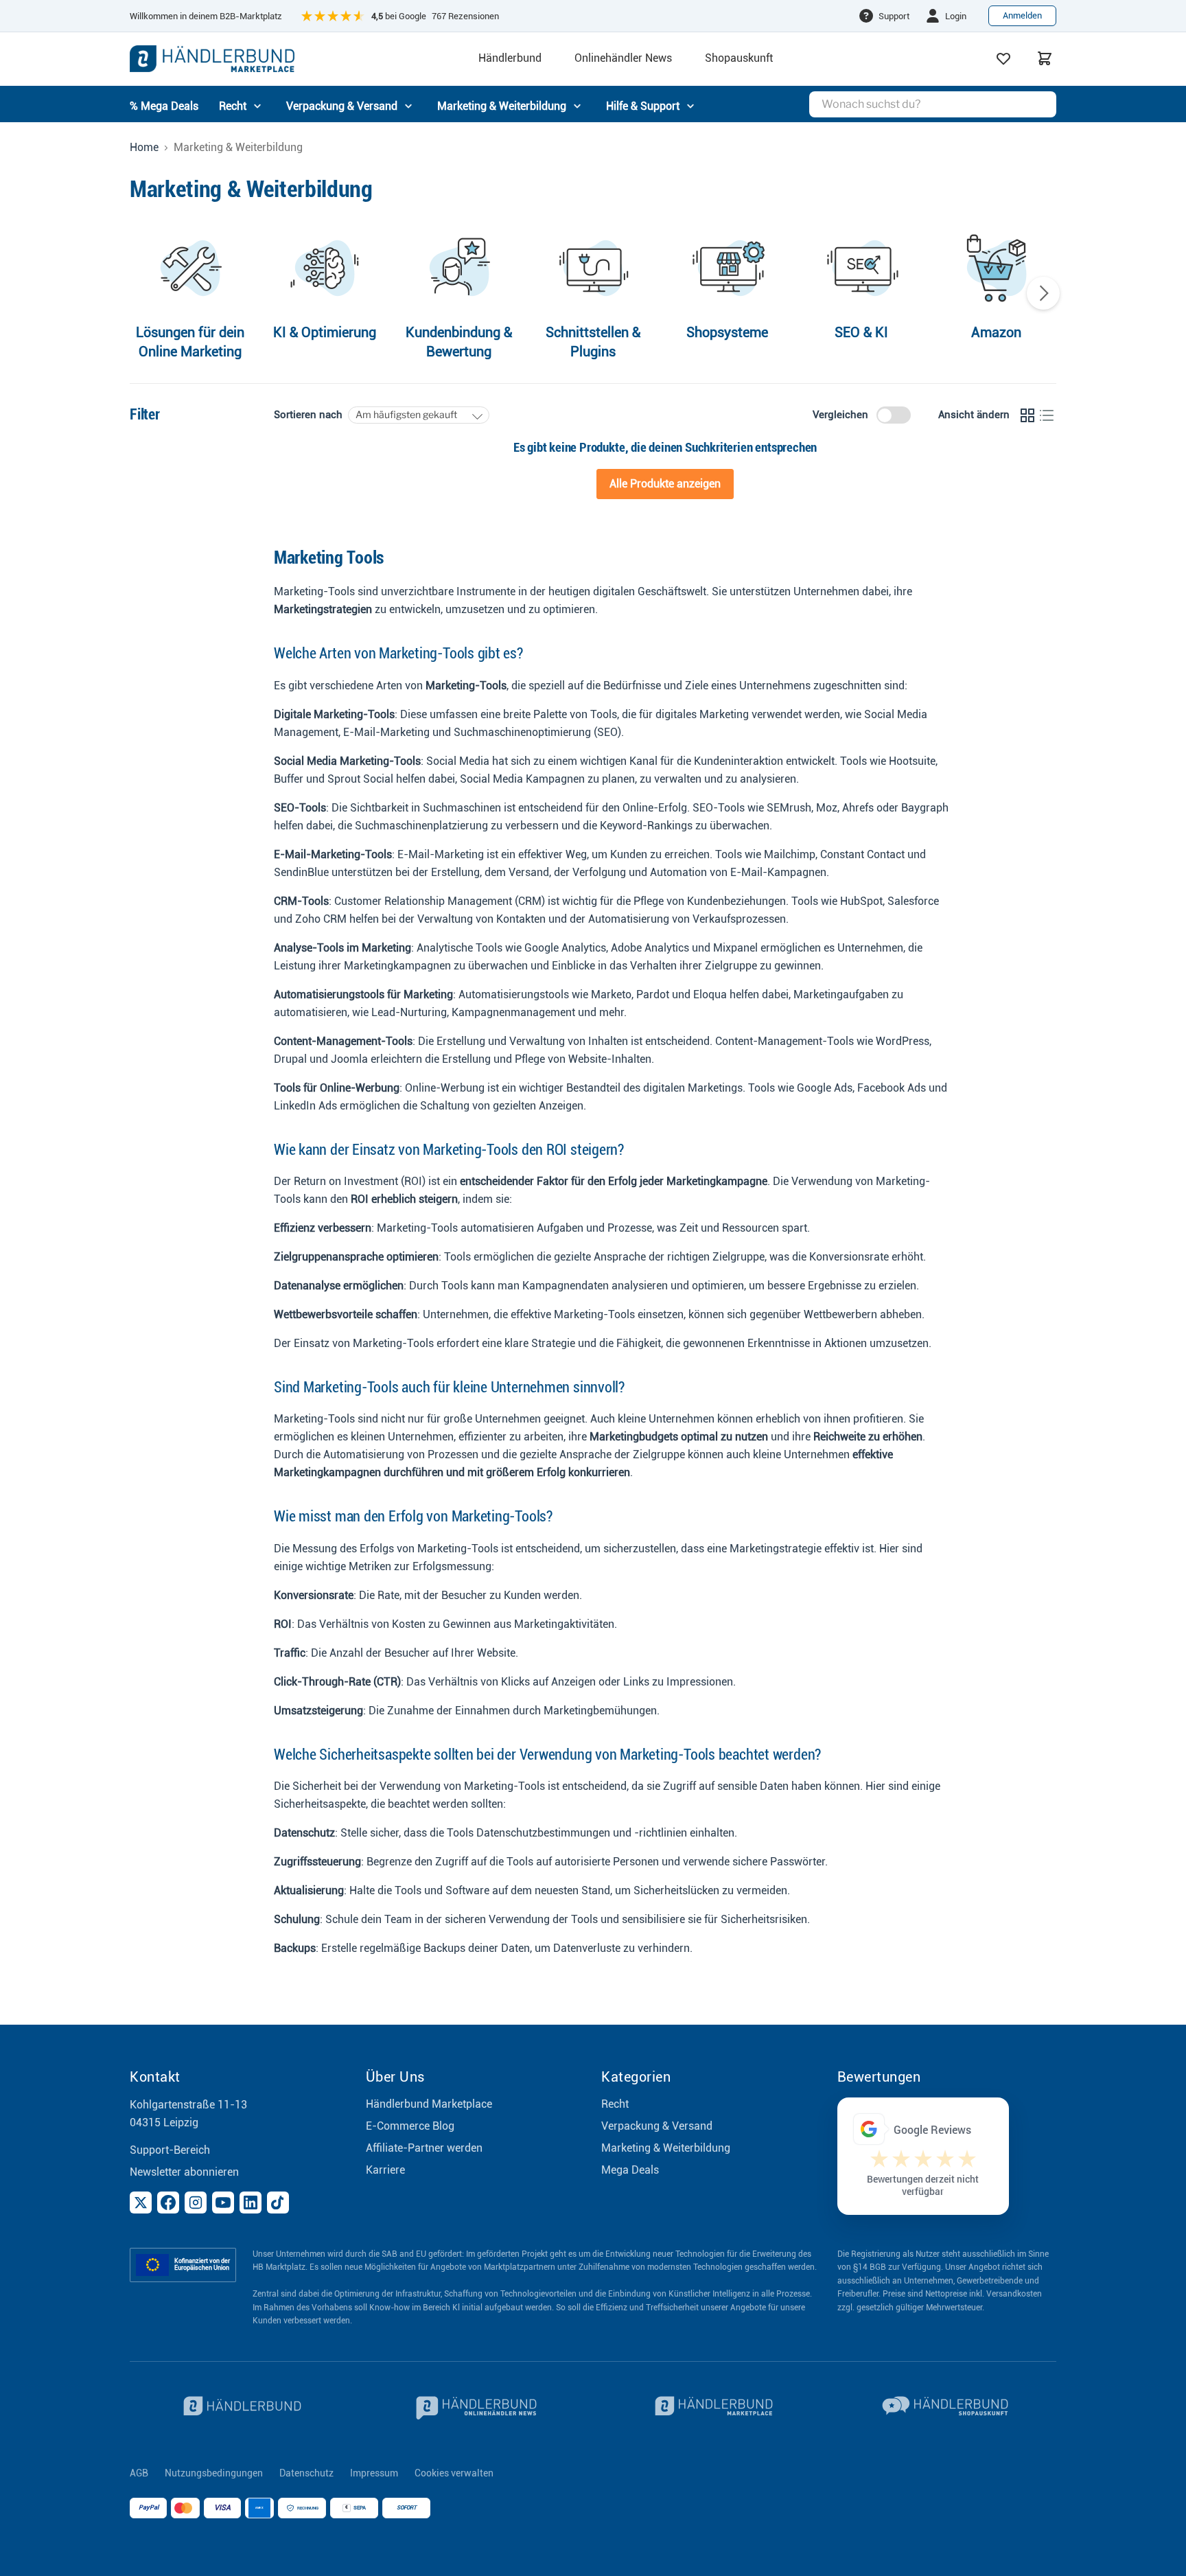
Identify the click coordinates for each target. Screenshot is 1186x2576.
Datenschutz (306, 2473)
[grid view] (1027, 415)
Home (144, 148)
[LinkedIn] (251, 2203)
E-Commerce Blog (410, 2126)
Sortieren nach (308, 415)
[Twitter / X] (141, 2203)
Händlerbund (510, 58)
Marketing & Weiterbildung (666, 2148)
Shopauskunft (739, 58)
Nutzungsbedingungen (214, 2473)
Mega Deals (630, 2170)
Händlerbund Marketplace (429, 2104)
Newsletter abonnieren (184, 2172)
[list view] (1047, 415)
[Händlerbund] (240, 2408)
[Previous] (143, 293)
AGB (139, 2473)
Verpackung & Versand (657, 2126)
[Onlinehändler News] (476, 2408)
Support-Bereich (170, 2150)
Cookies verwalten (454, 2473)
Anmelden (1022, 15)
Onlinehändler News (623, 58)
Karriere (385, 2170)
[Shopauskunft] (947, 2408)
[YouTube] (223, 2203)
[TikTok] (278, 2203)
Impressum (374, 2473)
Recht (615, 2104)
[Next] (1043, 293)
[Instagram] (196, 2203)
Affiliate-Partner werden (424, 2148)
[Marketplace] (711, 2408)
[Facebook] (168, 2203)
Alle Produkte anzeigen (665, 484)
